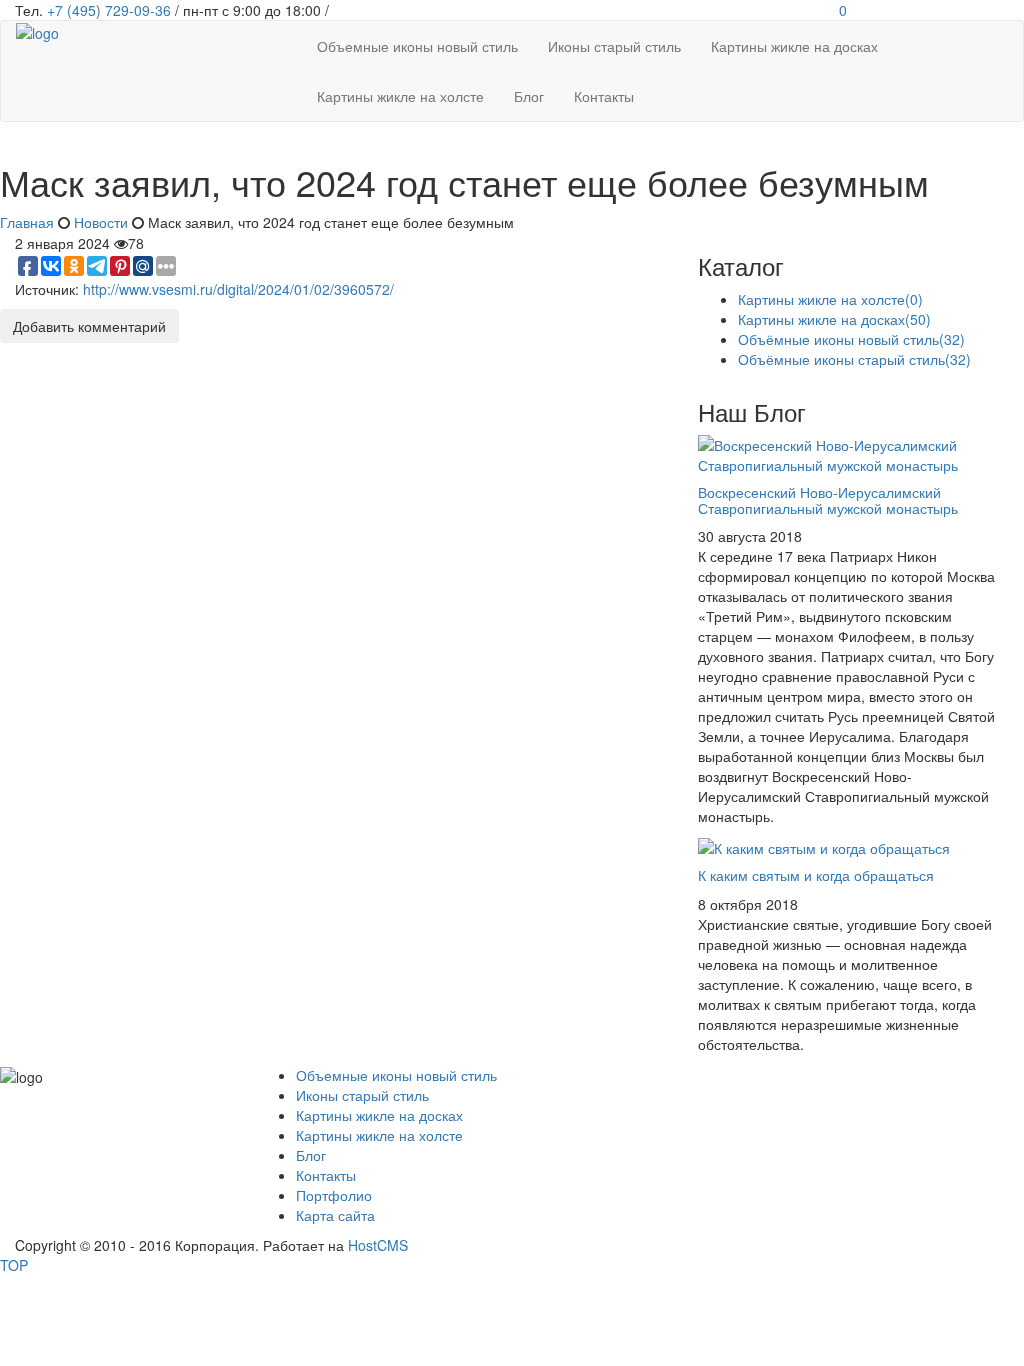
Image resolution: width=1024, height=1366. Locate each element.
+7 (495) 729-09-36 (109, 10)
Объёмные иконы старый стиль (854, 359)
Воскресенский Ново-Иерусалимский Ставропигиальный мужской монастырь (828, 499)
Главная (27, 222)
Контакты (326, 1175)
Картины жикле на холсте (830, 299)
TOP (14, 1265)
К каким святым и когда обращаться (816, 875)
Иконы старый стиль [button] (614, 46)
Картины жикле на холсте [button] (400, 96)
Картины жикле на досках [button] (794, 46)
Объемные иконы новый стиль (396, 1075)
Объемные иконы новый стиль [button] (417, 46)
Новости (101, 222)
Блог (311, 1155)
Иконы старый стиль (362, 1095)
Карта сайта (335, 1215)
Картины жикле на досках (834, 319)
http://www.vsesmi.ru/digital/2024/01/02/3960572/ (238, 289)
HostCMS (378, 1245)
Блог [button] (529, 96)
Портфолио (334, 1195)
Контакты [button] (604, 96)
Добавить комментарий (89, 326)
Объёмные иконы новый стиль (851, 339)
